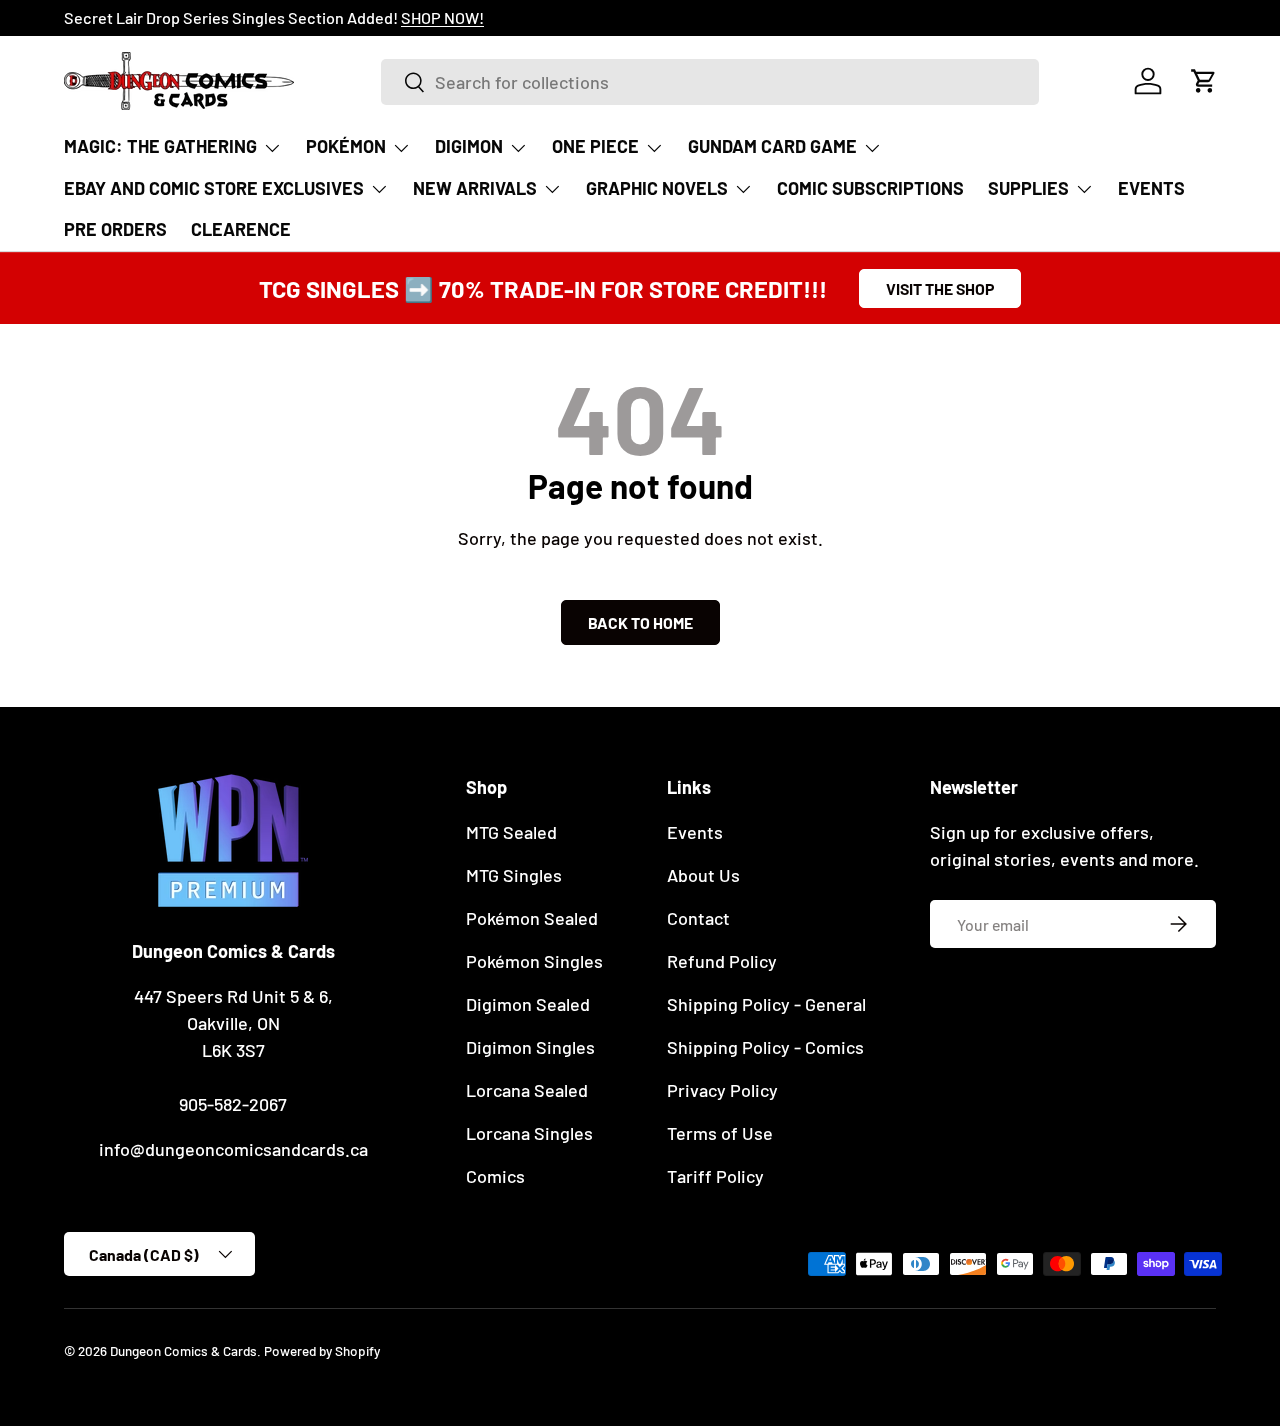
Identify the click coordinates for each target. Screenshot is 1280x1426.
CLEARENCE (241, 229)
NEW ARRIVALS (475, 188)
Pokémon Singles (534, 961)
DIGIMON (469, 146)
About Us (703, 875)
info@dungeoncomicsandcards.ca (233, 1149)
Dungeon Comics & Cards (183, 1350)
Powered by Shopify (322, 1350)
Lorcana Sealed (527, 1090)
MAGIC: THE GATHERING (160, 146)
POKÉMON (346, 146)
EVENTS (1151, 188)
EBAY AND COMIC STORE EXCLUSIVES (214, 188)
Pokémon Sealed (532, 918)
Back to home (640, 622)
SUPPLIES (1028, 188)
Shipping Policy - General (766, 1004)
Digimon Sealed (528, 1004)
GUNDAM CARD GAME (772, 146)
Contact (698, 918)
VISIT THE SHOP (940, 288)
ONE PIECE (595, 146)
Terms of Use (720, 1133)
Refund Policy (722, 961)
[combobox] (709, 82)
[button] (1204, 81)
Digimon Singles (530, 1047)
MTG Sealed (511, 832)
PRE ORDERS (115, 229)
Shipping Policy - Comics (765, 1047)
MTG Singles (514, 875)
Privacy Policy (722, 1090)
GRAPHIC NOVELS (657, 188)
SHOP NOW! (442, 17)
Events (695, 832)
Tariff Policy (715, 1176)
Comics (495, 1176)
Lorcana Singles (529, 1133)
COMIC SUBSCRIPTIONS (870, 188)
